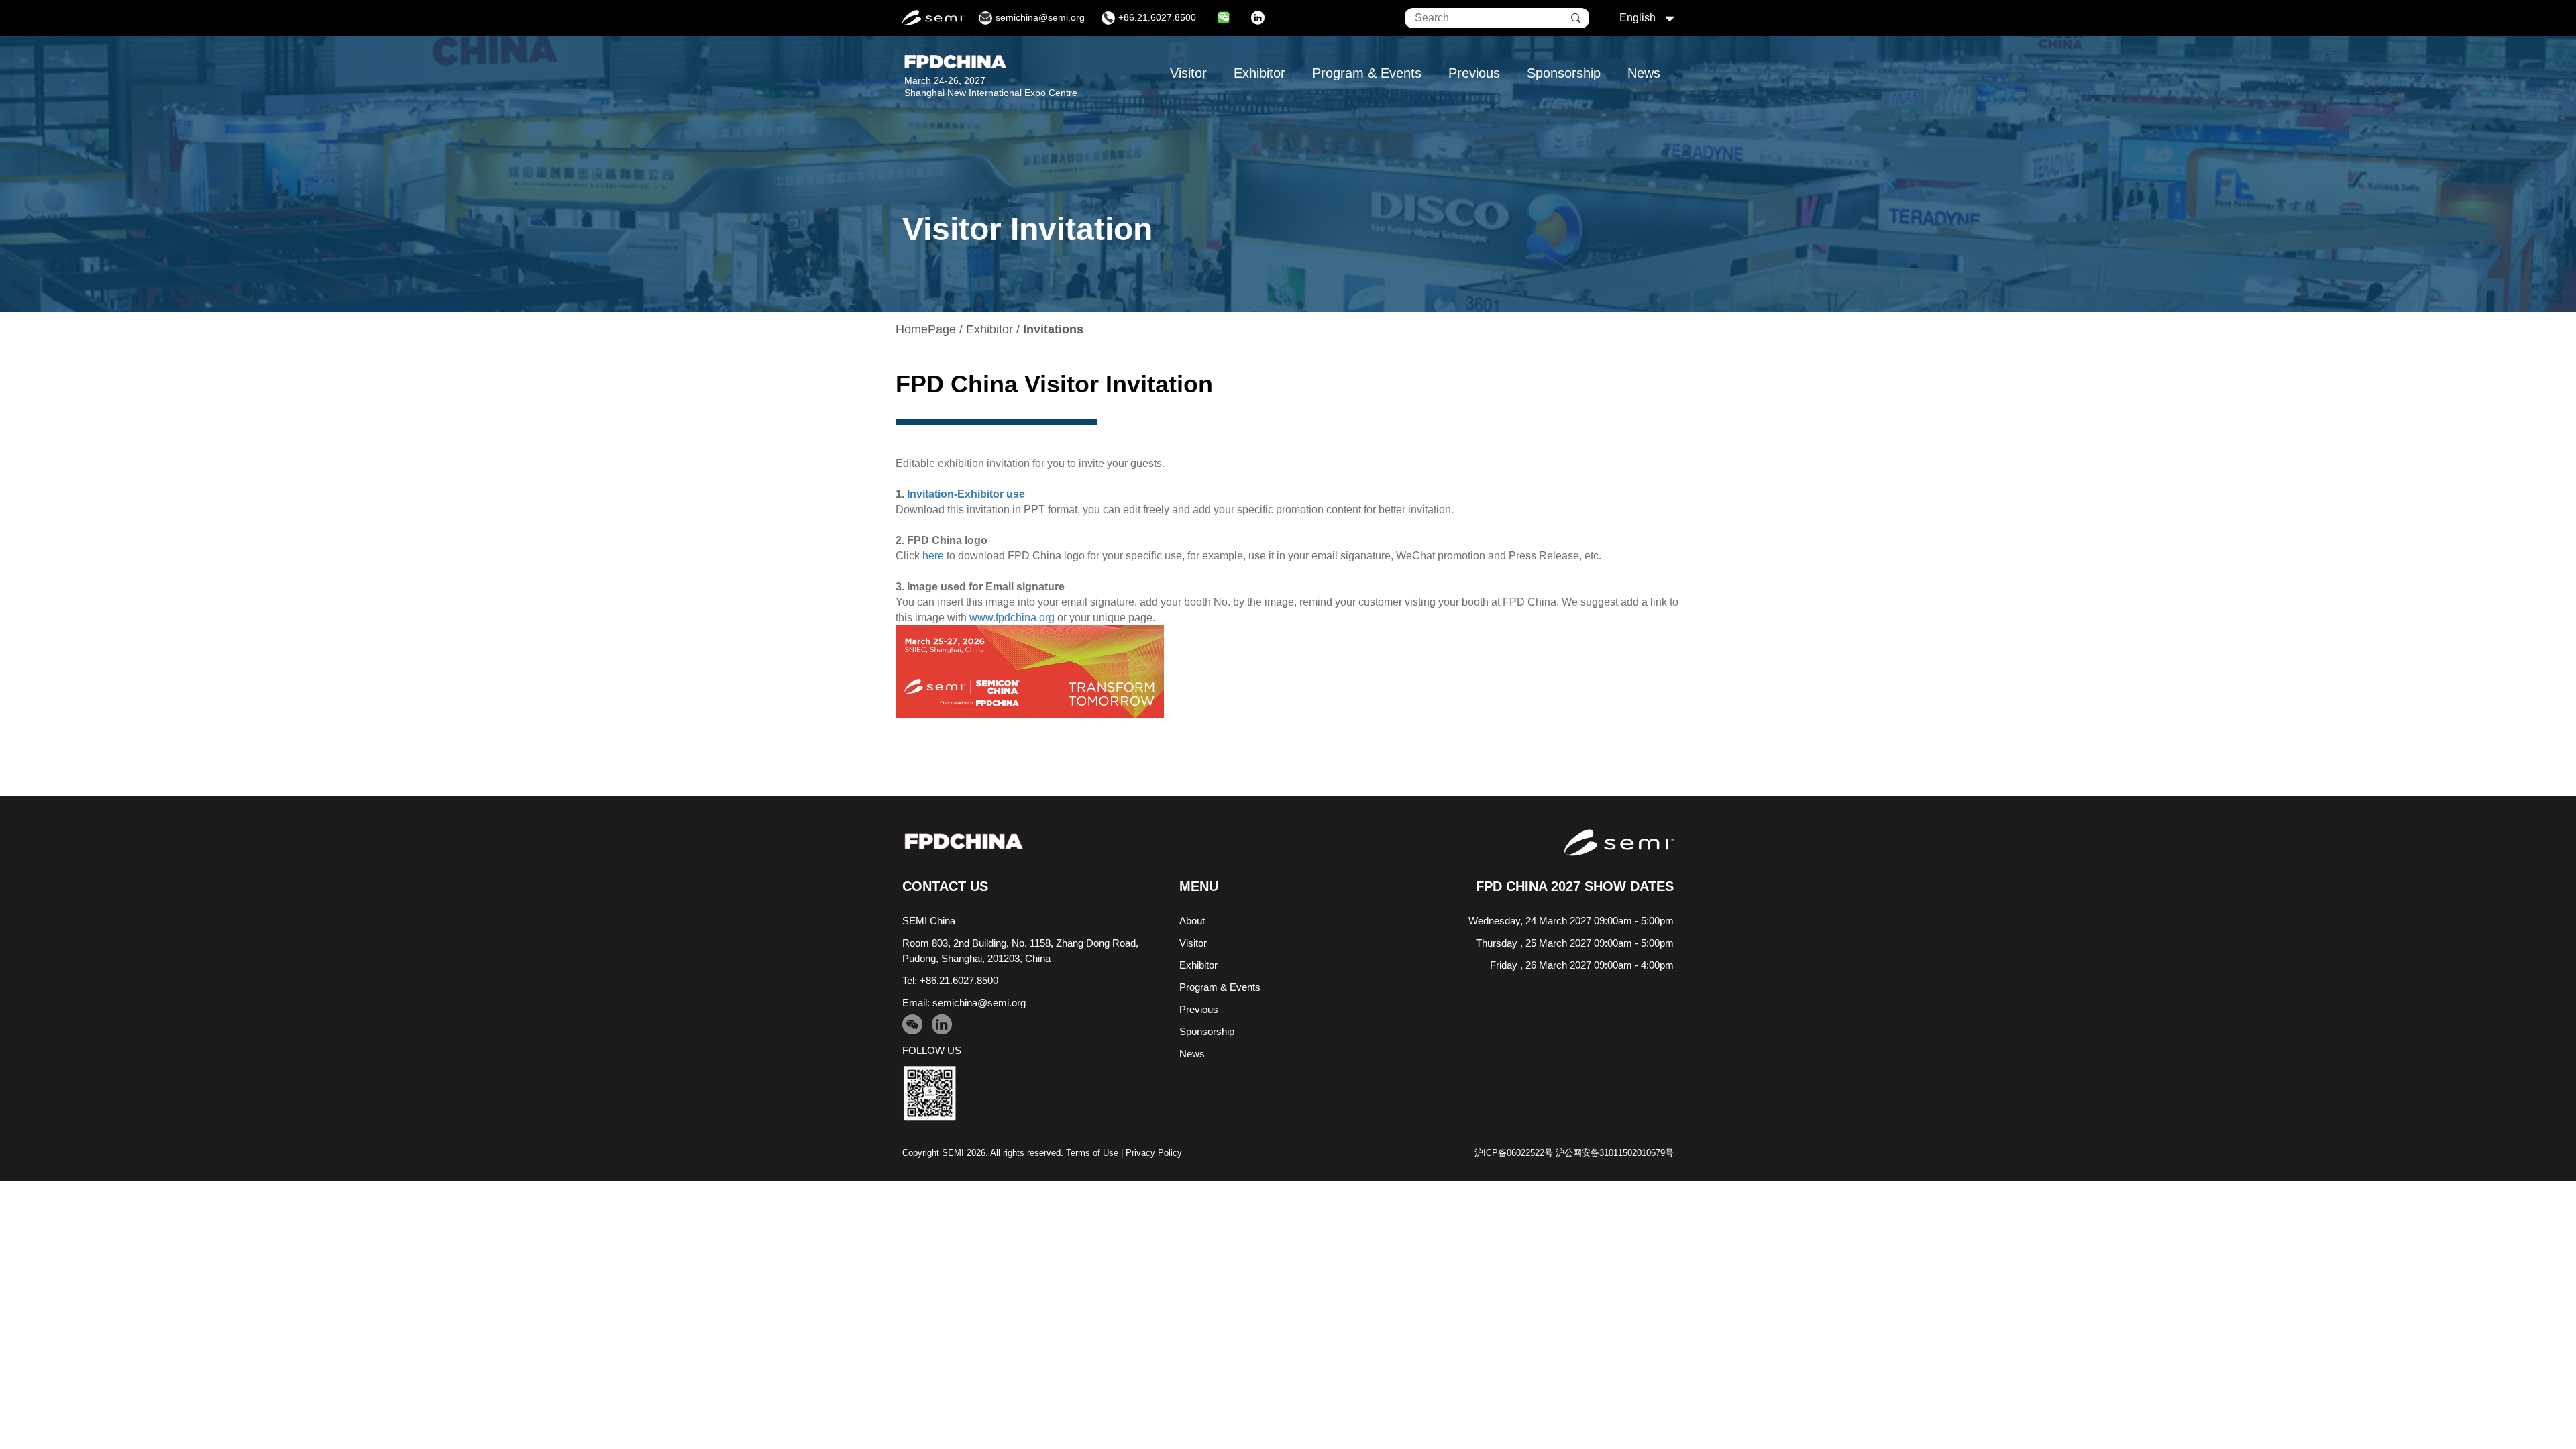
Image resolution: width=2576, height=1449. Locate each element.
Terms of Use (1092, 1153)
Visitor (1188, 73)
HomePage (926, 329)
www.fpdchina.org (1012, 618)
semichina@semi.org (979, 1003)
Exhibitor (1259, 73)
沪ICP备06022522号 (1514, 1153)
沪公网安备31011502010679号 (1615, 1153)
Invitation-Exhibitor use (966, 494)
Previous (1474, 73)
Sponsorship (1564, 73)
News (1644, 73)
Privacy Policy (1154, 1153)
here (933, 556)
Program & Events (1367, 73)
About (1192, 921)
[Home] (964, 842)
